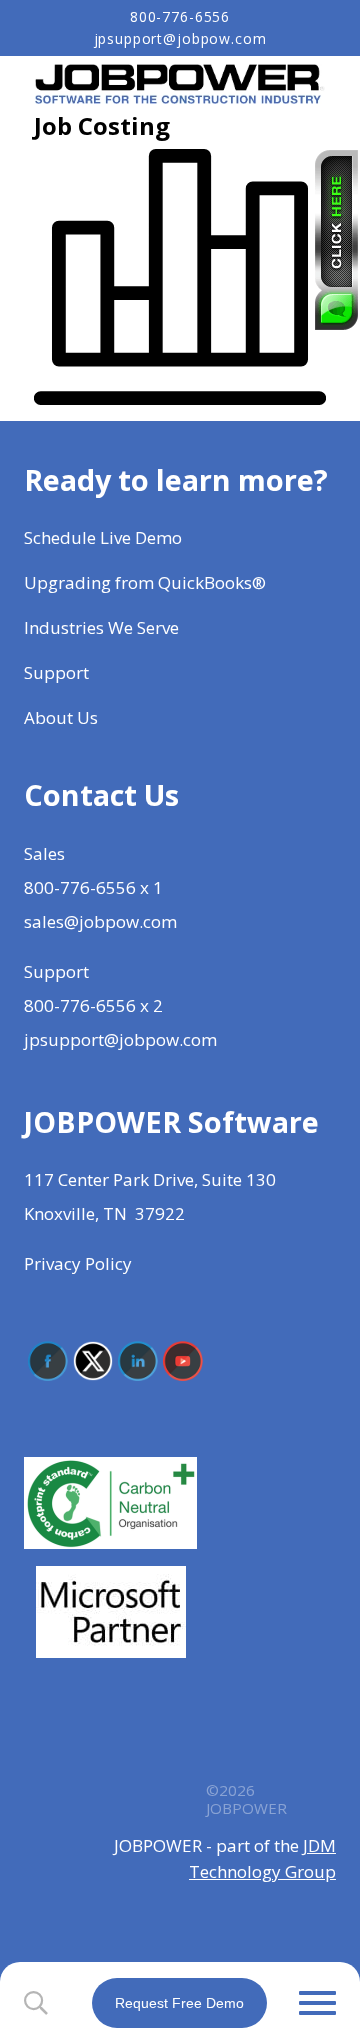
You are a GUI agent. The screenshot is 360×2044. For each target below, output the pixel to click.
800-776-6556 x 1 (93, 887)
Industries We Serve (101, 627)
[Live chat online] (336, 240)
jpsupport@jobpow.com (180, 39)
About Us (63, 717)
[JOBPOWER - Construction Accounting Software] (180, 82)
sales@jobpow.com (100, 921)
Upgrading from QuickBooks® (145, 582)
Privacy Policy (78, 1263)
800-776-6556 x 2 (93, 1005)
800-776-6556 (180, 17)
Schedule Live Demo (105, 537)
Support (56, 672)
